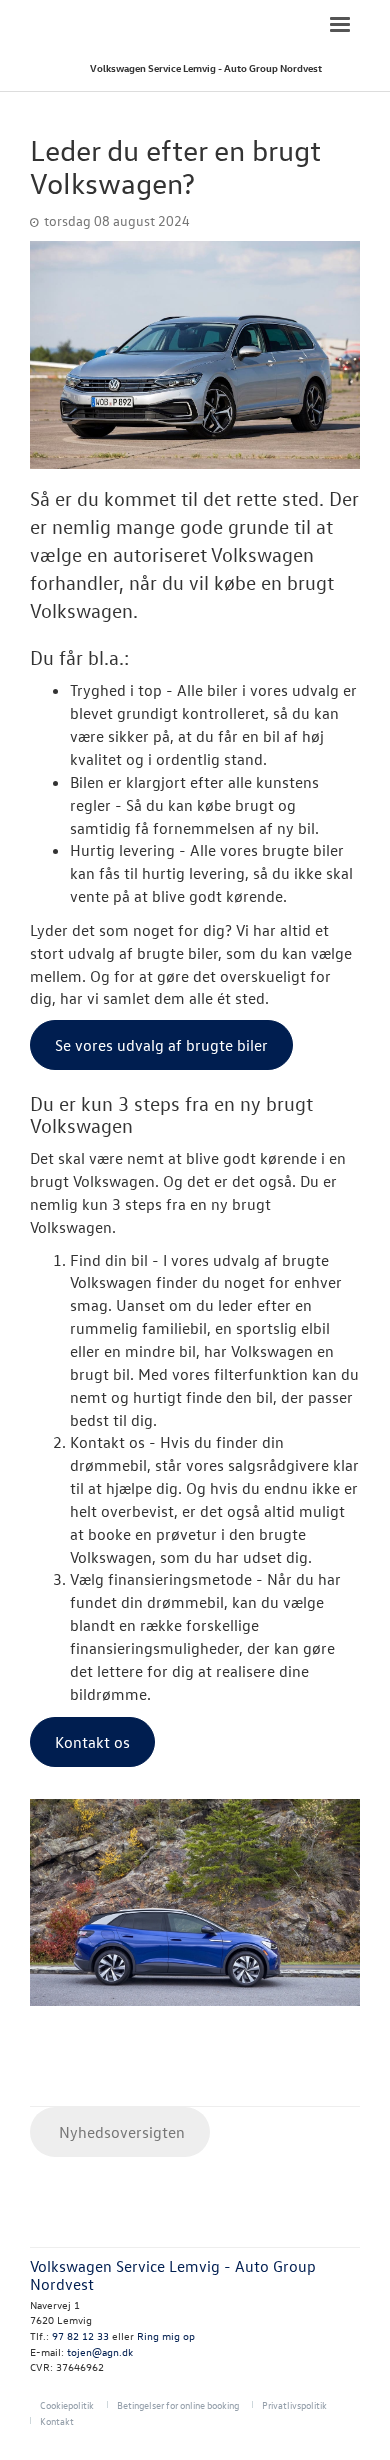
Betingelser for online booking (178, 2404)
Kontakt (57, 2420)
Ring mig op (166, 2335)
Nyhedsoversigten (120, 2132)
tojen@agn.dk (100, 2351)
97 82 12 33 (80, 2335)
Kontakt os (92, 1742)
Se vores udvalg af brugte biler (161, 1045)
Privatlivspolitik (294, 2404)
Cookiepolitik (67, 2404)
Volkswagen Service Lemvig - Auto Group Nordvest (206, 67)
